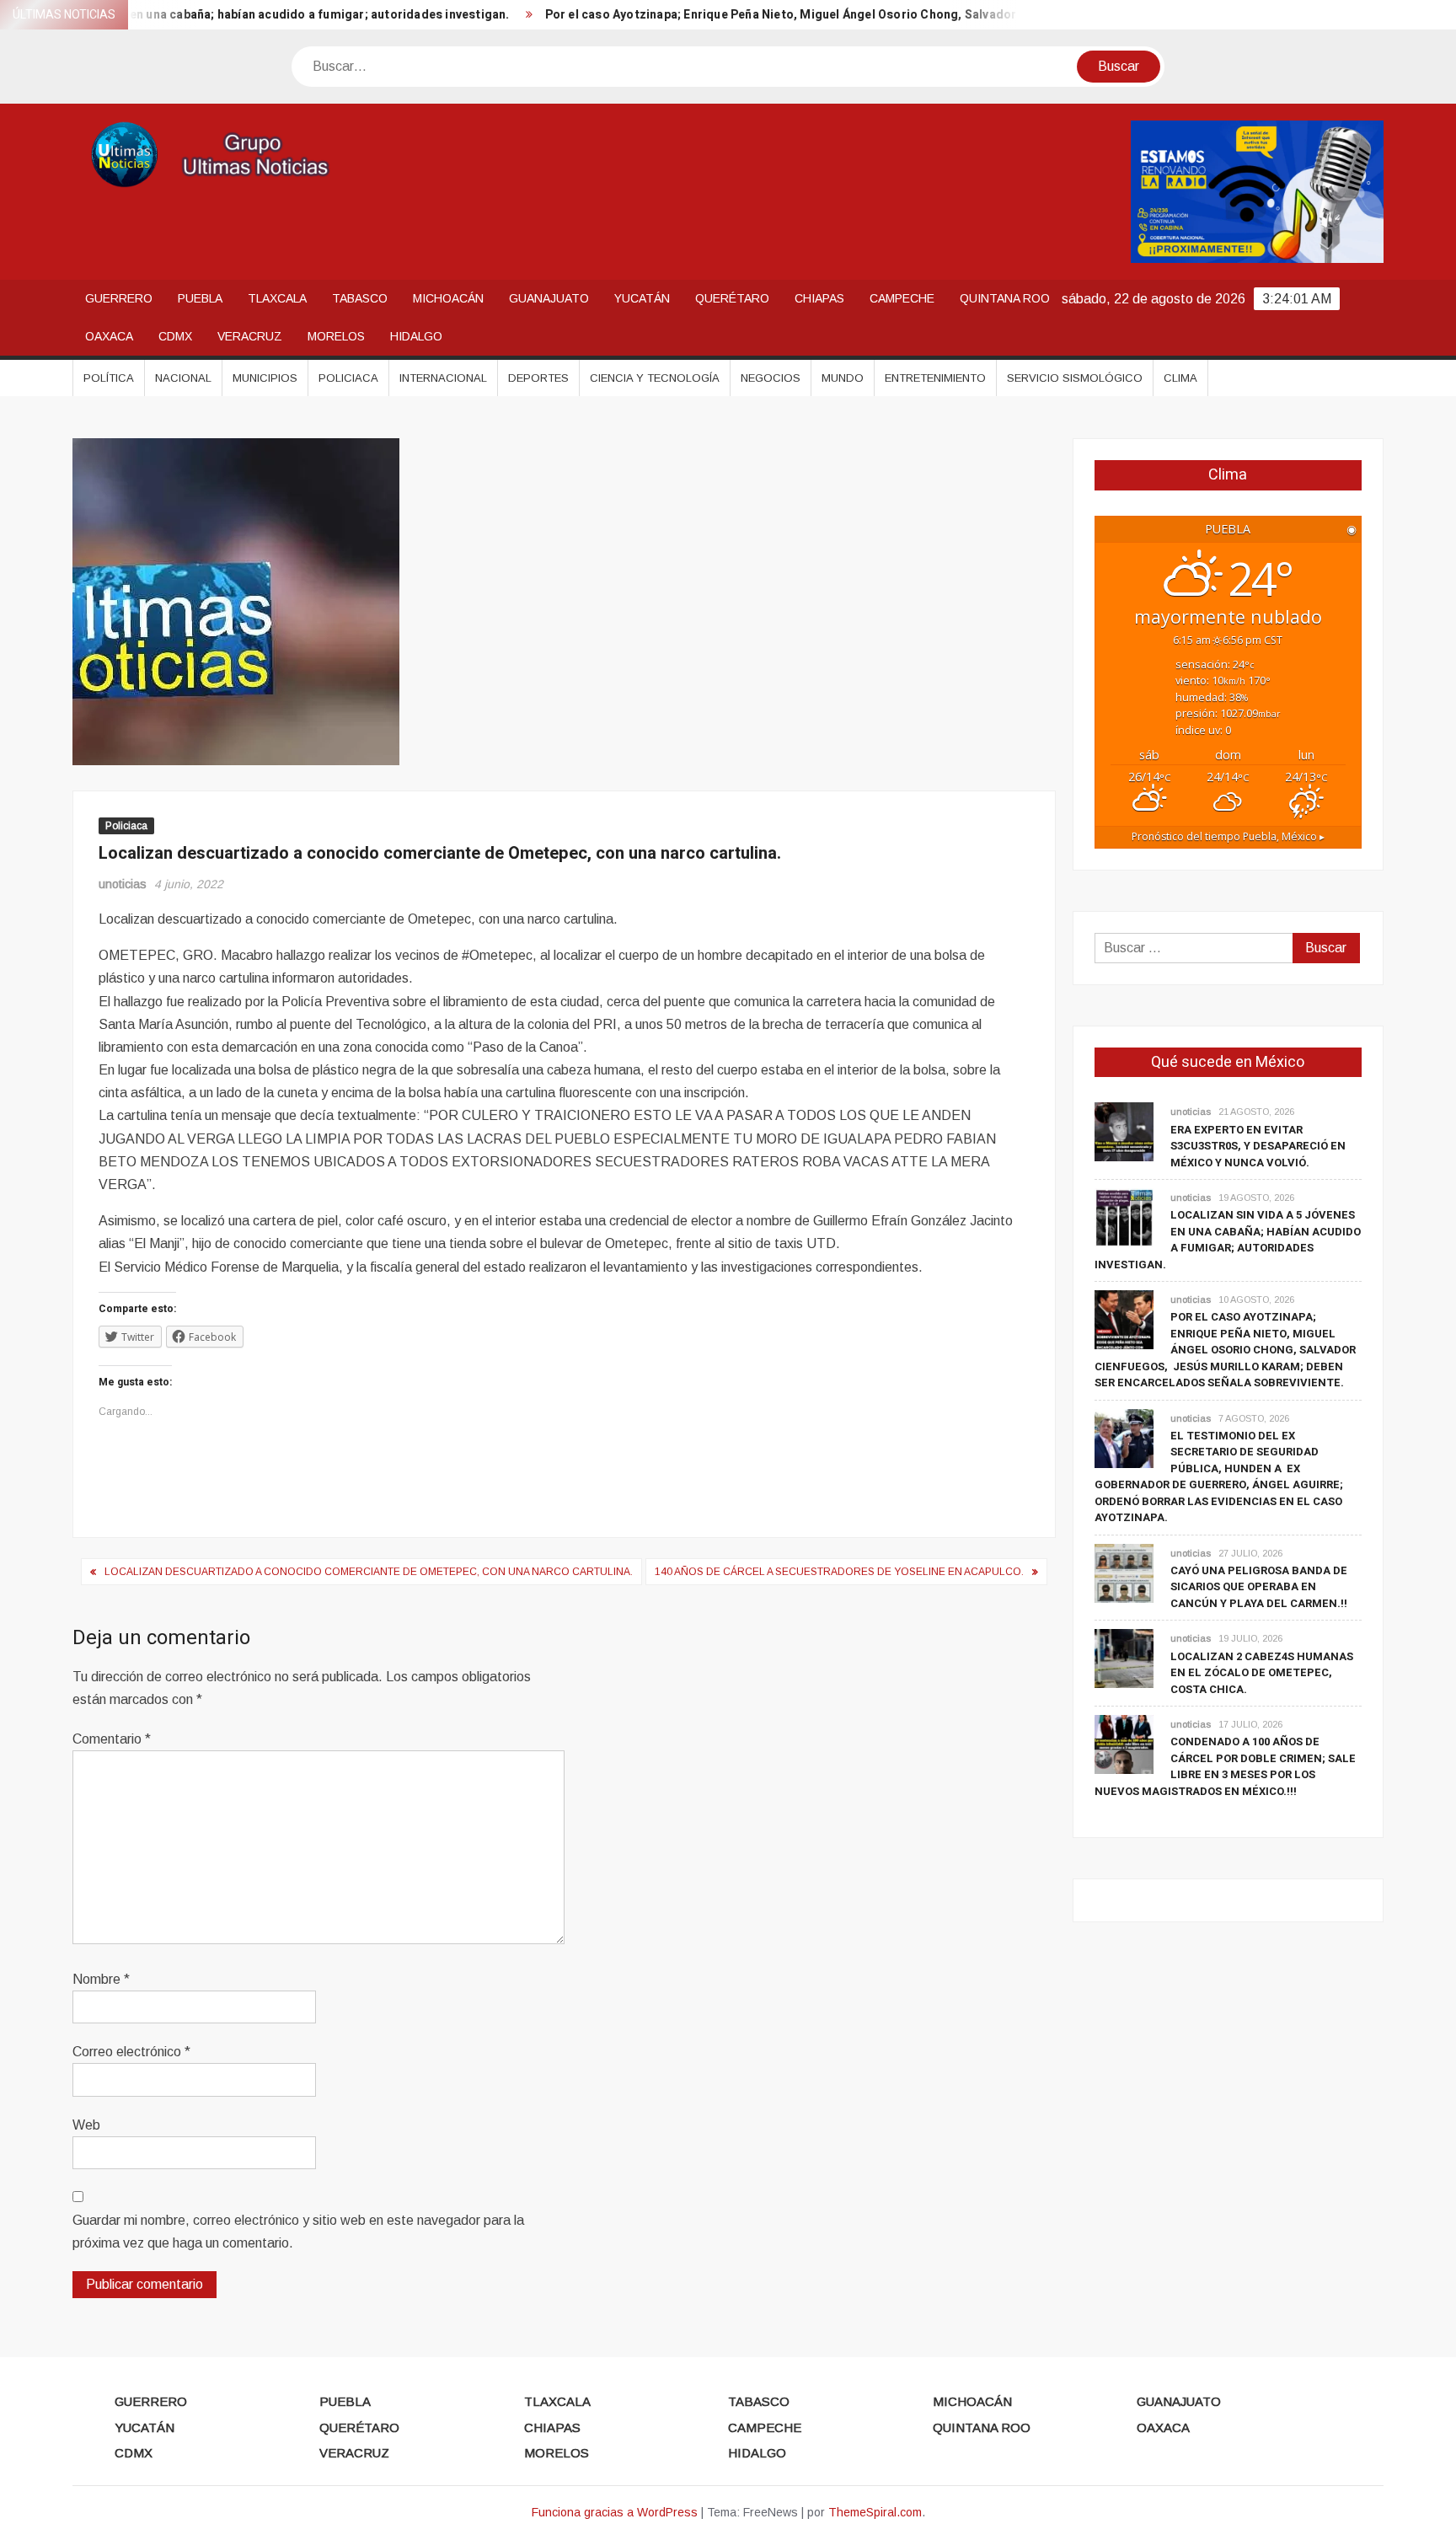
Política (109, 378)
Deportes (538, 378)
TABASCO (360, 298)
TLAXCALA (277, 298)
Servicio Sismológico (1075, 378)
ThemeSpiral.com (875, 2512)
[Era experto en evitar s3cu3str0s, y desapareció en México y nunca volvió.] (1124, 1131)
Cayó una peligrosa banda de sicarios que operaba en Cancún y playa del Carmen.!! (1259, 1587)
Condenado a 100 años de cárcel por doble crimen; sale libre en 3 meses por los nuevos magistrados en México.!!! (1225, 1766)
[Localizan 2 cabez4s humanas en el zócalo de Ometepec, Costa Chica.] (1124, 1658)
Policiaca (348, 378)
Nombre (101, 1979)
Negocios (771, 378)
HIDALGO (416, 336)
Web (86, 2125)
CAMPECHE (902, 298)
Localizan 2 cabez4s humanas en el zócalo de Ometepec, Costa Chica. (1262, 1673)
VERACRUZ (250, 336)
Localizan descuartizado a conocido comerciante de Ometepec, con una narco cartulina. (369, 1572)
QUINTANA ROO (1005, 298)
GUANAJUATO (549, 298)
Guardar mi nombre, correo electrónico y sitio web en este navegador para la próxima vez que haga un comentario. (298, 2232)
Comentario (112, 1739)
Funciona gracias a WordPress (615, 2512)
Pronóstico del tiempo (1228, 836)
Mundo (843, 378)
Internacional (443, 378)
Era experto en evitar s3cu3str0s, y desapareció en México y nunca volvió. (1258, 1146)
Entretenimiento (935, 378)
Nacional (183, 378)
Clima (1180, 378)
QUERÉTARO (732, 298)
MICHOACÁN (448, 298)
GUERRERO (119, 298)
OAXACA (109, 336)
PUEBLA (200, 298)
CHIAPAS (819, 298)
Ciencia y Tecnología (655, 378)
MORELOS (336, 336)
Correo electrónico (131, 2052)
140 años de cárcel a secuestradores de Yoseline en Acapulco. (839, 1572)
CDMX (175, 336)
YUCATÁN (642, 298)
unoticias (123, 884)
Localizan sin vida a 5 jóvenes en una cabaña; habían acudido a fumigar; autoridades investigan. (1228, 1240)
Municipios (265, 378)
